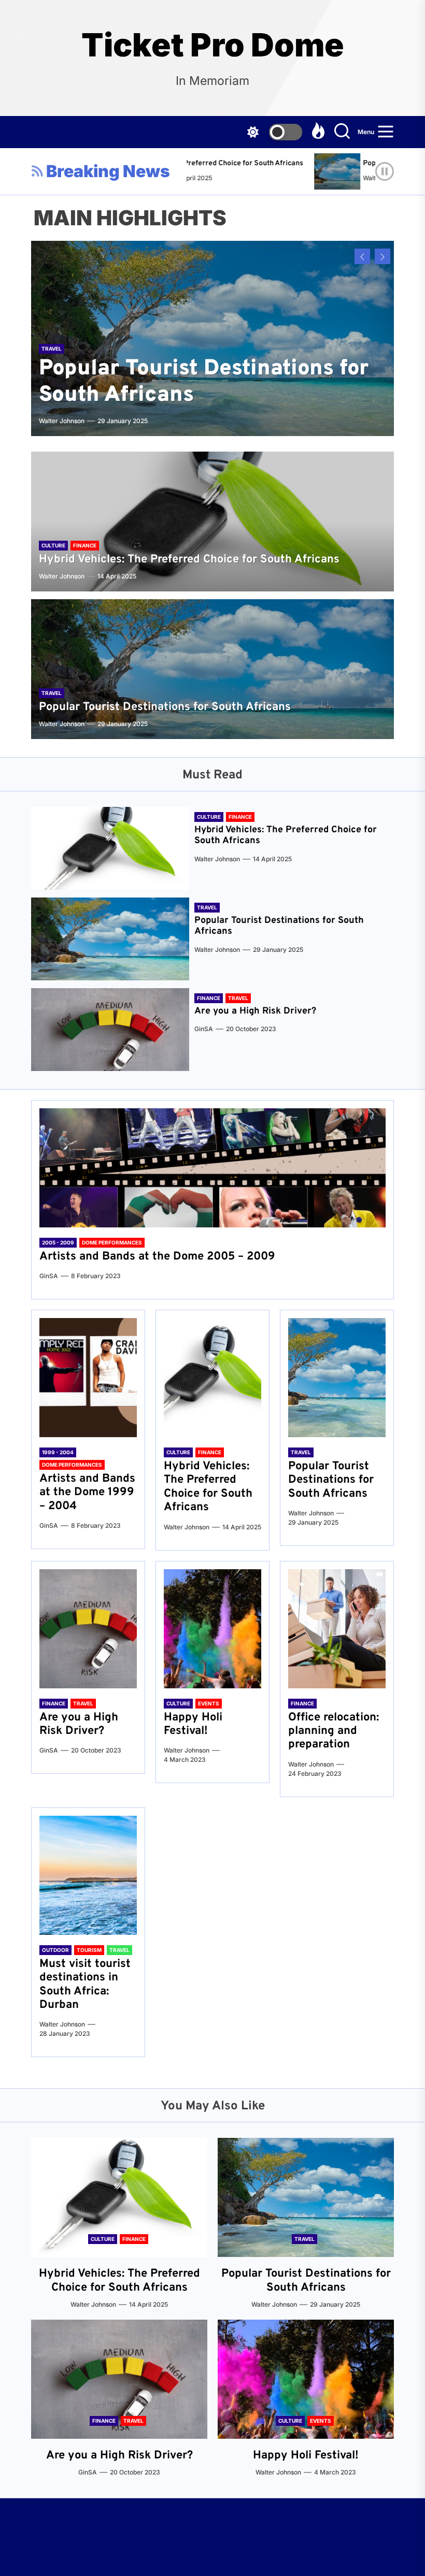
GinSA (204, 1029)
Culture (53, 545)
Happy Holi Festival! (193, 1724)
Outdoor (55, 1950)
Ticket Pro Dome (213, 45)
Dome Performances (112, 1242)
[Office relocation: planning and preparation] (337, 1629)
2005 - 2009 (58, 1242)
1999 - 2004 (58, 1452)
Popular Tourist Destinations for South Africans (204, 382)
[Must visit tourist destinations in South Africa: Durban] (88, 1875)
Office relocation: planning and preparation (334, 1731)
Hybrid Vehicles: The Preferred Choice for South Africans (189, 560)
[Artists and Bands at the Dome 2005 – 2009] (212, 1168)
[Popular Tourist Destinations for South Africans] (315, 171)
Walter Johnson (360, 178)
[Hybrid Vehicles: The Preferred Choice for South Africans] (212, 522)
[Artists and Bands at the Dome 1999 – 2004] (88, 1378)
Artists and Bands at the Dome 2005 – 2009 (157, 1257)
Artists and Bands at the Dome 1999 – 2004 (87, 1493)
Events (209, 1703)
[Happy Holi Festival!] (212, 1629)
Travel (52, 349)
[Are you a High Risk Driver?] (110, 1030)
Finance (85, 545)
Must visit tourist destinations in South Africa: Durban (85, 1985)
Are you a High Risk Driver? (255, 1011)
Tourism (89, 1950)
